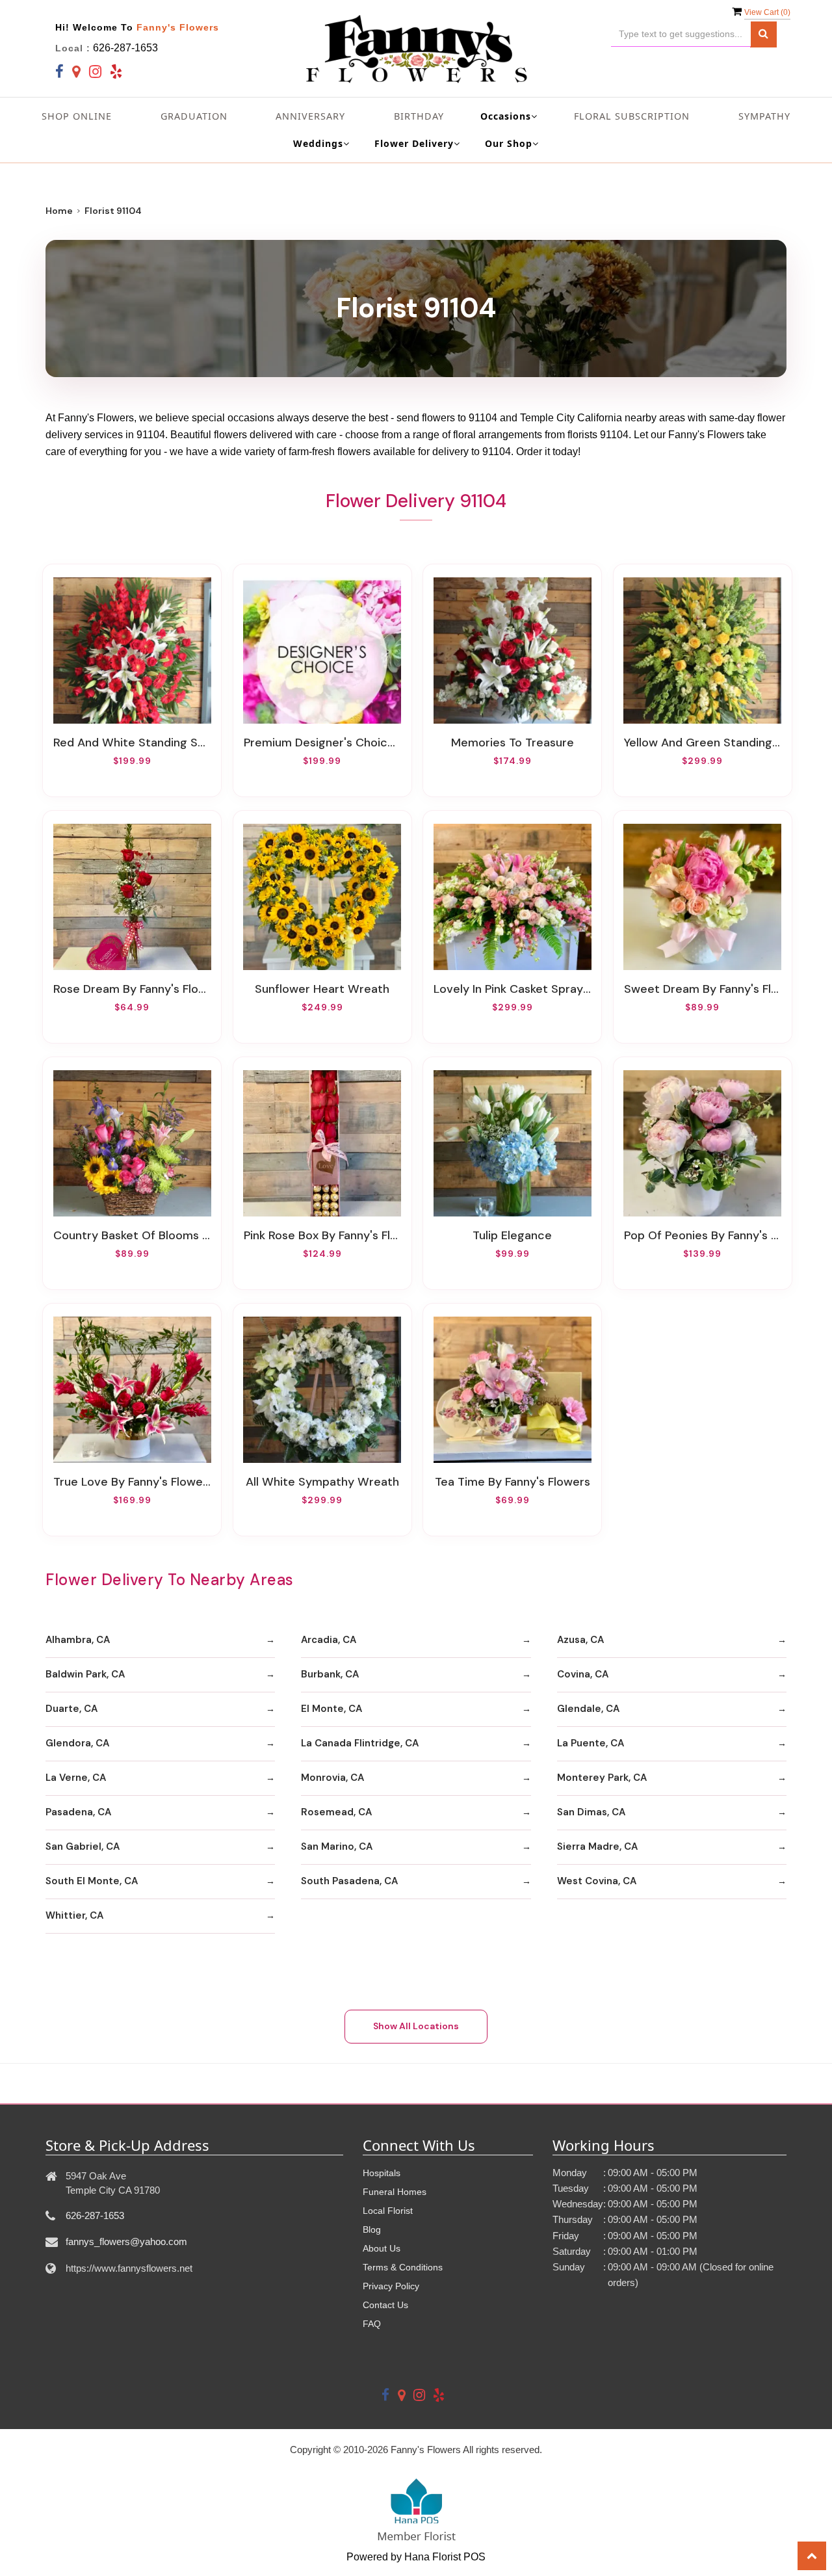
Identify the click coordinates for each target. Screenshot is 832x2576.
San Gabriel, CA (83, 1847)
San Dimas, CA (591, 1812)
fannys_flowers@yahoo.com (126, 2241)
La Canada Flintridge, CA (360, 1743)
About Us (382, 2248)
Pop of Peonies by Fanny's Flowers (703, 1235)
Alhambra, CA (78, 1640)
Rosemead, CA (336, 1812)
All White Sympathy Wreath (322, 1482)
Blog (372, 2229)
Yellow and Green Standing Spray (703, 743)
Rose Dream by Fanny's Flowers (132, 989)
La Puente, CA (591, 1743)
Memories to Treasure (513, 743)
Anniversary (310, 116)
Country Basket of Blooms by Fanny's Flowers (132, 1235)
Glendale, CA (588, 1709)
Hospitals (382, 2173)
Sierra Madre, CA (597, 1847)
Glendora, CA (77, 1743)
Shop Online (77, 116)
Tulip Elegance (512, 1235)
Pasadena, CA (78, 1812)
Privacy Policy (391, 2286)
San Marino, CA (337, 1847)
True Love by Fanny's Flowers (132, 1482)
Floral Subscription (632, 116)
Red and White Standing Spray (132, 743)
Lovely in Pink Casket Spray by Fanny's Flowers (512, 989)
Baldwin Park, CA (85, 1674)
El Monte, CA (331, 1709)
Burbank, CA (330, 1674)
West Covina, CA (597, 1881)
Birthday (419, 116)
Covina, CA (583, 1674)
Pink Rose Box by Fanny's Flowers (322, 1235)
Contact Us (385, 2305)
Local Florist (388, 2211)
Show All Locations (416, 2026)
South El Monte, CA (92, 1881)
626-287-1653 (125, 48)
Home (59, 211)
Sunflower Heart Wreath (322, 989)
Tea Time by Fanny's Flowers (513, 1482)
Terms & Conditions (403, 2267)
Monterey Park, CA (602, 1778)
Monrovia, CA (332, 1778)
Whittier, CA (74, 1915)
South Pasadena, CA (349, 1881)
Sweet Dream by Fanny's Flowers (703, 989)
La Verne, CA (76, 1778)
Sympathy (764, 116)
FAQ (372, 2324)
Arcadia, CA (329, 1640)
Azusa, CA (580, 1640)
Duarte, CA (71, 1709)
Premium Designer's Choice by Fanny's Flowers (322, 743)
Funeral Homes (395, 2192)
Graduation (194, 116)
